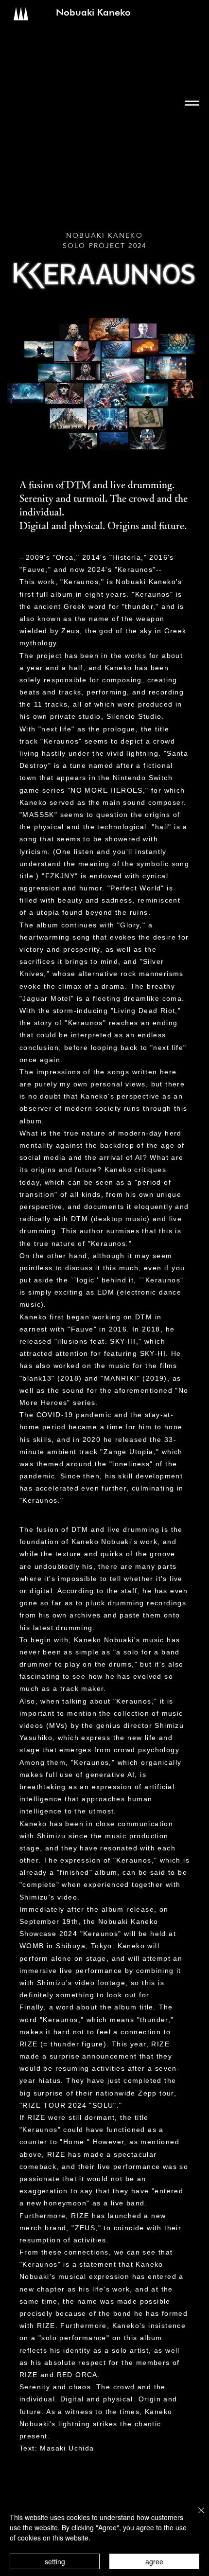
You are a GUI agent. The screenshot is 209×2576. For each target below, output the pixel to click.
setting (55, 2561)
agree (154, 2561)
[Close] (195, 2516)
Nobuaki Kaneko (93, 12)
